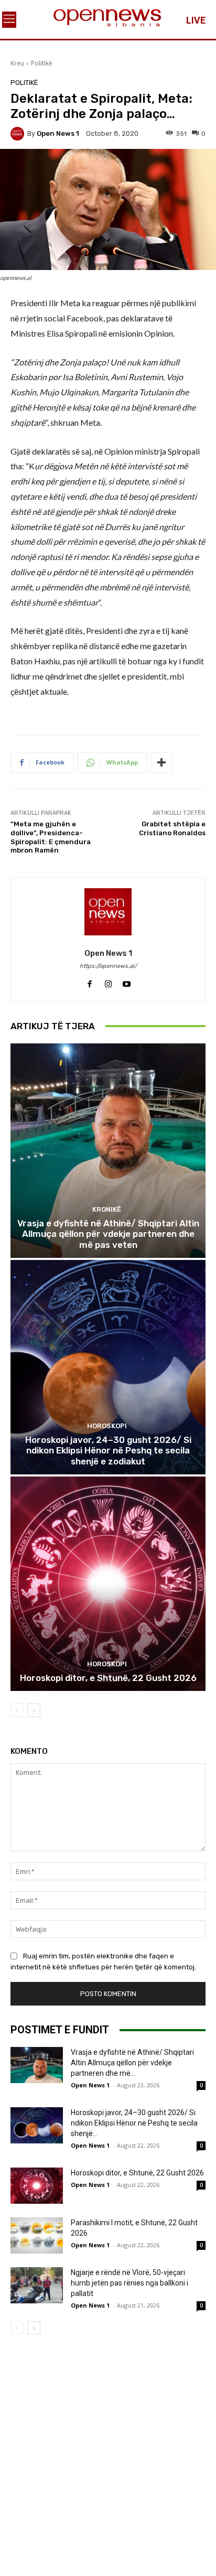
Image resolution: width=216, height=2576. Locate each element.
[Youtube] (127, 981)
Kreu (17, 63)
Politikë (42, 63)
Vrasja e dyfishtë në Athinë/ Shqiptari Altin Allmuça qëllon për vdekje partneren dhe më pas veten (108, 1234)
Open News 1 (58, 133)
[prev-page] (17, 1710)
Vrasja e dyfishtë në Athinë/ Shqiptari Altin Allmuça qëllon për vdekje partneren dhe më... (132, 2063)
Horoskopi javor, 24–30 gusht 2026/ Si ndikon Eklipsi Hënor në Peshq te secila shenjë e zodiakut (108, 1451)
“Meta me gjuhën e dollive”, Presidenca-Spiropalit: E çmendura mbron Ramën (51, 837)
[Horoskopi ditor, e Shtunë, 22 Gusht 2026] (108, 1584)
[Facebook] (90, 981)
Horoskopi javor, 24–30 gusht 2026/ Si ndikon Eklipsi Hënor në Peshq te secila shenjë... (134, 2123)
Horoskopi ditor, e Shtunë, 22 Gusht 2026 (108, 1678)
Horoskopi (107, 1426)
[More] (161, 762)
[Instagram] (108, 981)
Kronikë (107, 1209)
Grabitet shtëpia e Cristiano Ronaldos (172, 828)
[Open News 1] (19, 134)
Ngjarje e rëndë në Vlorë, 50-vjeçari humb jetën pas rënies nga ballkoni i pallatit (129, 2283)
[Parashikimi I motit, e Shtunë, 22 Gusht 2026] (37, 2235)
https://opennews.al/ (108, 966)
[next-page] (34, 1710)
